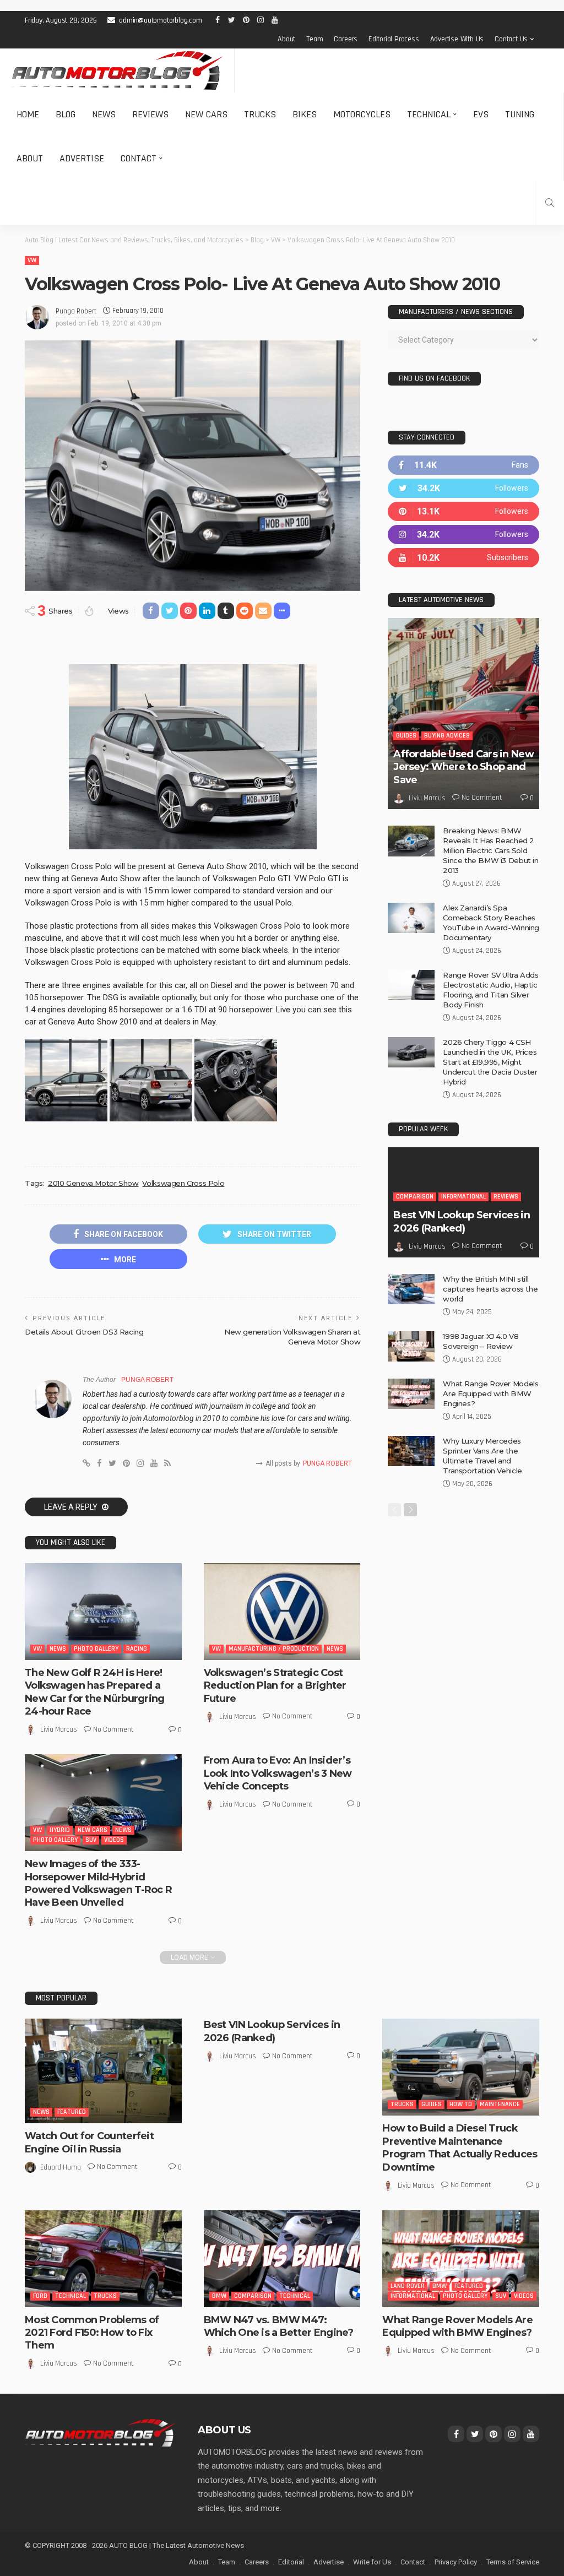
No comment (113, 1729)
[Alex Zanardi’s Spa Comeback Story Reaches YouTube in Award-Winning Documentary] (411, 918)
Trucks (260, 114)
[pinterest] (463, 511)
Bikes (305, 114)
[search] (550, 203)
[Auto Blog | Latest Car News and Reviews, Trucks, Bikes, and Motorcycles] (100, 2432)
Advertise (82, 158)
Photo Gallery (96, 1649)
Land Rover (408, 2286)
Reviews (150, 114)
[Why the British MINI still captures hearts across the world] (411, 1289)
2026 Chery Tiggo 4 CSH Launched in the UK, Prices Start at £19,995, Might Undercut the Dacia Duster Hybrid (490, 1062)
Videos (114, 1840)
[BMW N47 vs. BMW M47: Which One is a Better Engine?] (282, 2259)
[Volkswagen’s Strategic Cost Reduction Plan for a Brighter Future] (282, 1612)
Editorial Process (394, 39)
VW (32, 260)
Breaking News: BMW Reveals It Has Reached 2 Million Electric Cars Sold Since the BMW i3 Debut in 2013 (490, 850)
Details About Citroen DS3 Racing (84, 1332)
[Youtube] (463, 558)
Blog (66, 114)
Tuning (520, 114)
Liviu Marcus (59, 1729)
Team (314, 39)
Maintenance (500, 2104)
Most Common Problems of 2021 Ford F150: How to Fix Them (92, 2333)
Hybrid (60, 1830)
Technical (429, 114)
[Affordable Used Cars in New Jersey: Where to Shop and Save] (463, 714)
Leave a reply (72, 1507)
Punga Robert (76, 311)
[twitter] (463, 488)
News (104, 114)
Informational (463, 1197)
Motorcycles (362, 114)
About (286, 39)
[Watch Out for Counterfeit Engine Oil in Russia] (103, 2071)
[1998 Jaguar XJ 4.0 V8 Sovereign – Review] (411, 1346)
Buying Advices (447, 736)
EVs (481, 114)
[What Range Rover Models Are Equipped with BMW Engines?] (411, 1394)
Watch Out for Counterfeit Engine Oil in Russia (89, 2142)
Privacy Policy (456, 2562)
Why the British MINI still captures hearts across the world (490, 1289)
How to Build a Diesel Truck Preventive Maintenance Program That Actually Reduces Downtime (460, 2147)
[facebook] (463, 465)
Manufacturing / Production (274, 1649)
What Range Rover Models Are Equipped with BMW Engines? (490, 1393)
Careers (346, 39)
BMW (219, 2296)
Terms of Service (513, 2562)
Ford (40, 2296)
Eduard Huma (61, 2167)
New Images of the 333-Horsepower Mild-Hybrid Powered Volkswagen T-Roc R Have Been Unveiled (98, 1883)
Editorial (291, 2562)
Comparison (415, 1197)
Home (28, 114)
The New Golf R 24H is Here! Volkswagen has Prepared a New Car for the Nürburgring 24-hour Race (95, 1692)
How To (461, 2104)
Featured (72, 2112)
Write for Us (372, 2562)
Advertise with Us (457, 39)
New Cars (206, 114)
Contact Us (511, 39)
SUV (91, 1840)
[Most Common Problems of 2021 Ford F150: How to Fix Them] (103, 2259)
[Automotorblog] (117, 70)
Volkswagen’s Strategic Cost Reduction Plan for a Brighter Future (275, 1686)
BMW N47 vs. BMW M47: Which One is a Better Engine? (279, 2326)
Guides (406, 736)
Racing (137, 1649)
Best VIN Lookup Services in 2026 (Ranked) (462, 1221)
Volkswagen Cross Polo (183, 1183)
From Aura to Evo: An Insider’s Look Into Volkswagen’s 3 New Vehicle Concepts (278, 1773)
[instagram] (463, 535)
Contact (139, 158)
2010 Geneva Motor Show (93, 1183)
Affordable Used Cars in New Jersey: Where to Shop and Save (463, 767)
